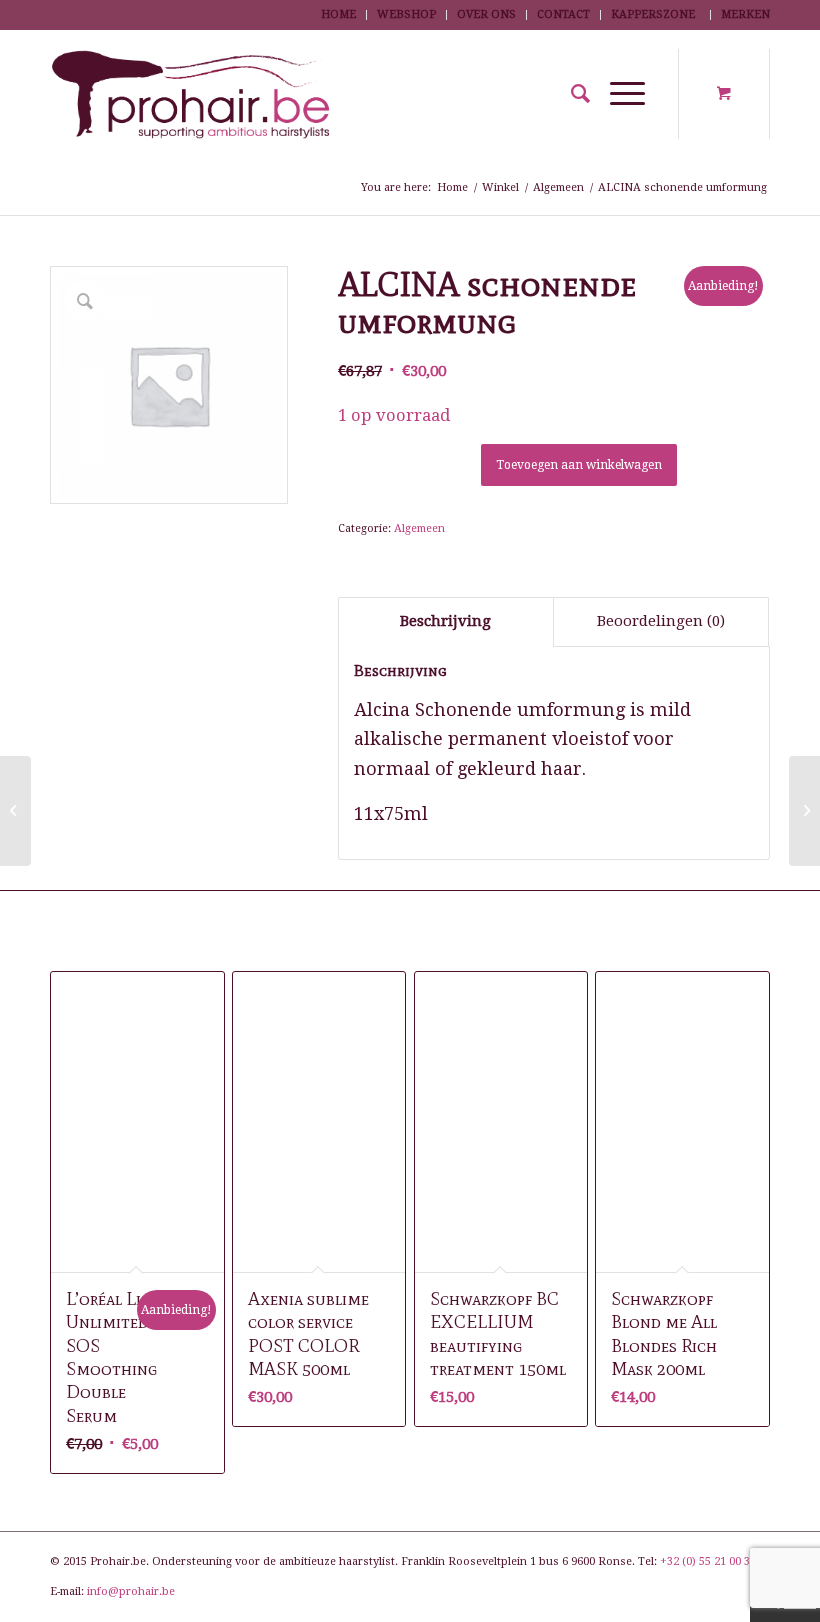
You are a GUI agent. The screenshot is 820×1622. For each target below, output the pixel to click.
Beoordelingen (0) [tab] (661, 621)
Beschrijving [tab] (445, 621)
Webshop (406, 14)
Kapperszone (653, 14)
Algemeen (419, 528)
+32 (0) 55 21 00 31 (708, 1561)
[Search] (570, 94)
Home (338, 14)
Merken (745, 14)
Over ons (486, 14)
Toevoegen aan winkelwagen (579, 465)
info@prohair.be (131, 1591)
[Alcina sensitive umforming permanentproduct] (15, 811)
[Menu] (617, 94)
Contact (563, 14)
